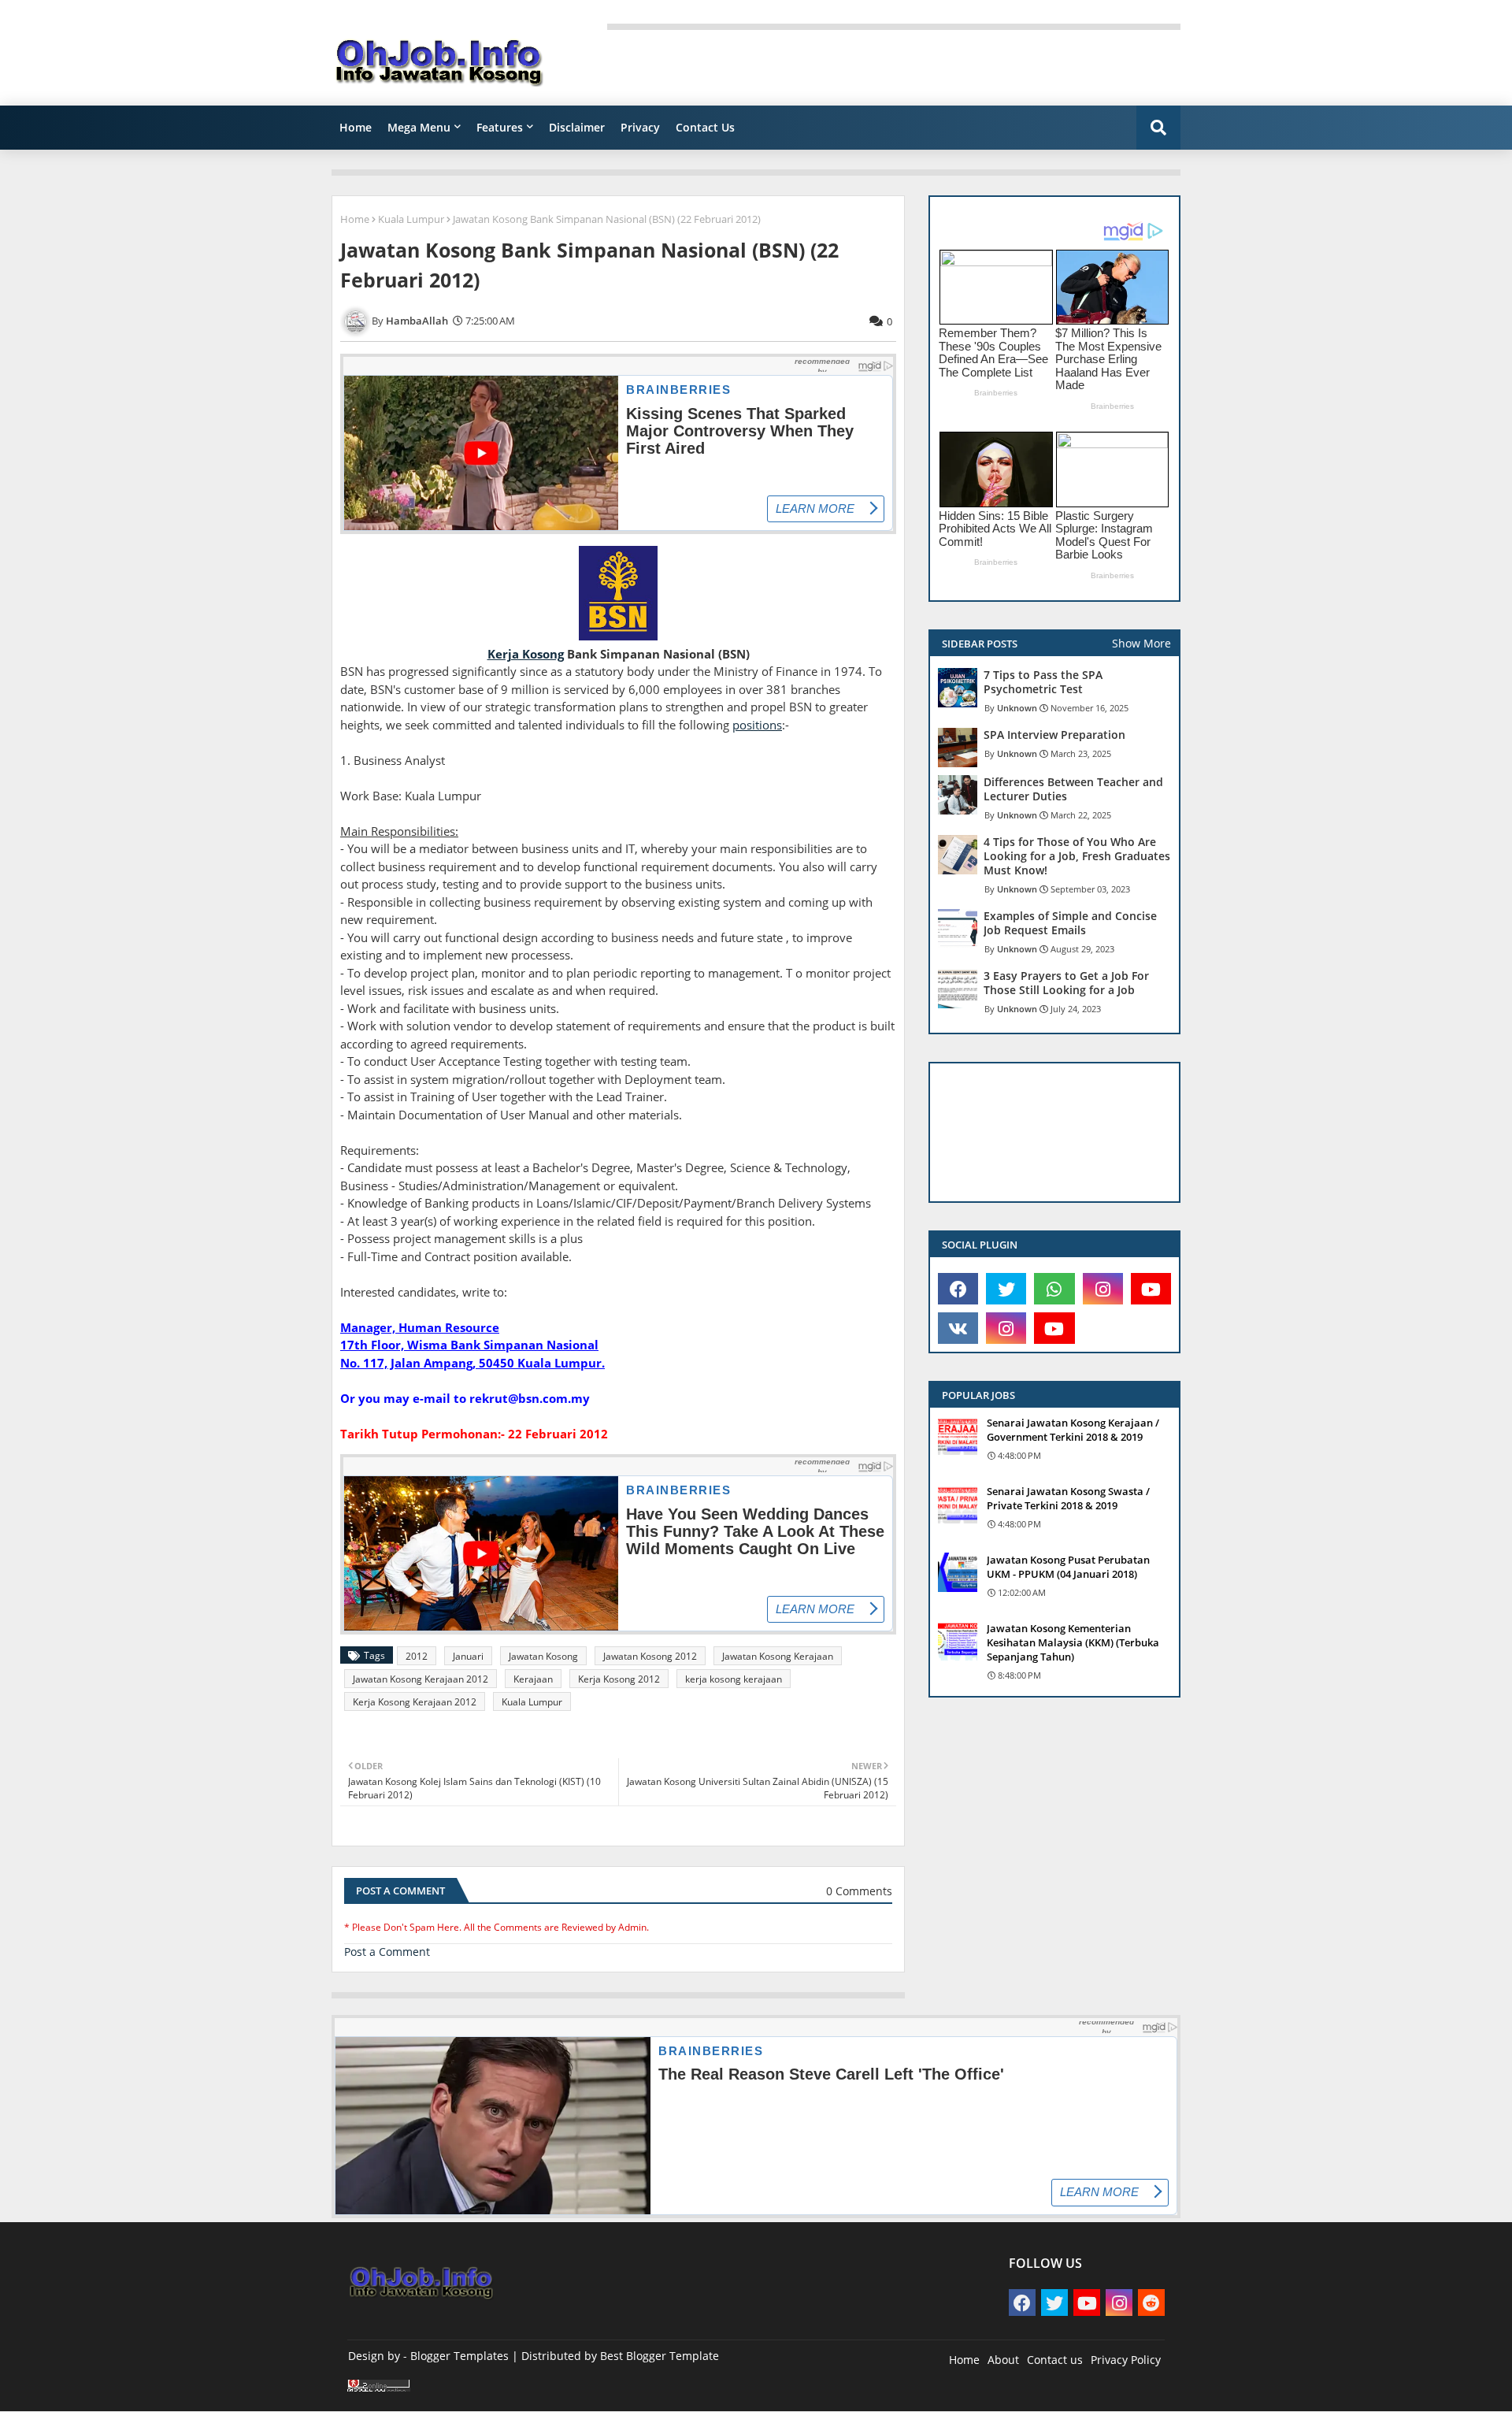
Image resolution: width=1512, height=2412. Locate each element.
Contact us (1055, 2360)
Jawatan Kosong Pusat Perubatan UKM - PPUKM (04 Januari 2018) (1068, 1567)
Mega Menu (419, 127)
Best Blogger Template (660, 2356)
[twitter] (1006, 1289)
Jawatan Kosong (543, 1656)
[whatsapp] (1054, 1289)
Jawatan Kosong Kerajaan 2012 (421, 1679)
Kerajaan (533, 1679)
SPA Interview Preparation (1054, 735)
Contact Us (705, 127)
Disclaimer (577, 127)
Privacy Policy (1126, 2360)
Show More (1141, 643)
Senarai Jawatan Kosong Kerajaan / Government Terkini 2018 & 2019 (1073, 1430)
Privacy (640, 127)
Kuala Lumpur (411, 219)
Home (356, 127)
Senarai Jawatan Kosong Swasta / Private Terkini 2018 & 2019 (1068, 1498)
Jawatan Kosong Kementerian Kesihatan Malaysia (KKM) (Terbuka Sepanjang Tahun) (1073, 1642)
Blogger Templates (460, 2356)
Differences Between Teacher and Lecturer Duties (1073, 789)
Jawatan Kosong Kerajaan (778, 1656)
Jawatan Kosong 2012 (650, 1656)
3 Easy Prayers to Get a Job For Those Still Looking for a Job (1066, 983)
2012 (417, 1656)
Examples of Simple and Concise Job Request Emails (1070, 923)
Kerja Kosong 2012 (619, 1679)
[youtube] (1151, 1289)
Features (500, 127)
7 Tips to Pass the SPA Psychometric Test (1043, 682)
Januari (468, 1656)
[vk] (958, 1328)
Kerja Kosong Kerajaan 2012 (415, 1702)
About (1003, 2360)
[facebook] (958, 1289)
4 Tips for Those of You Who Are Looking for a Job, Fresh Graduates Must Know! (1077, 856)
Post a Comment (387, 1952)
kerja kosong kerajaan (734, 1679)
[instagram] (1103, 1289)
